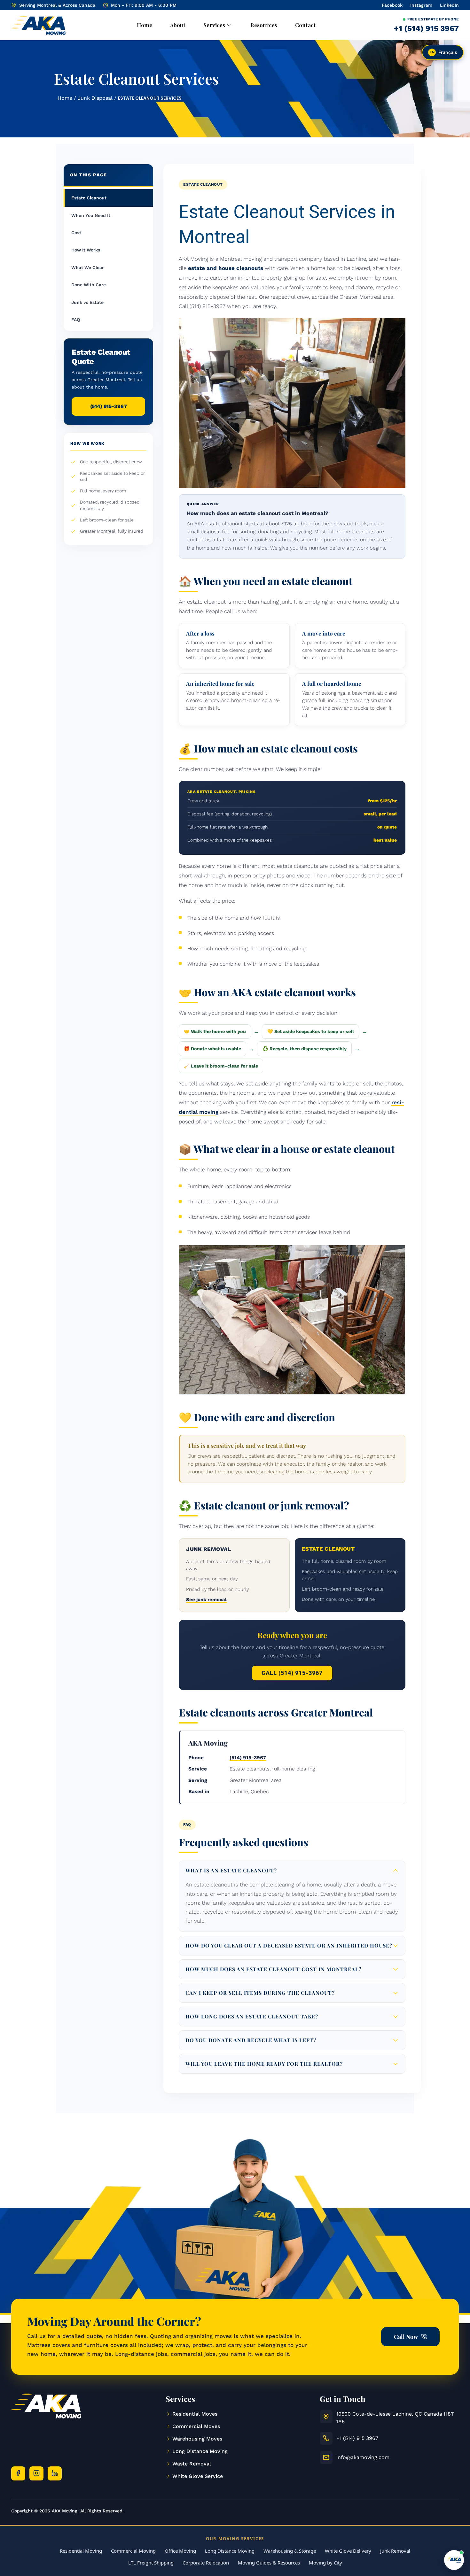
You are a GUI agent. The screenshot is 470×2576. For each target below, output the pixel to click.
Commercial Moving (133, 2551)
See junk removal (206, 1600)
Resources (264, 25)
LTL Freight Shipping (151, 2563)
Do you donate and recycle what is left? (251, 2040)
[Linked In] (55, 2473)
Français (444, 52)
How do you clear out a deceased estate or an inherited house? (289, 1945)
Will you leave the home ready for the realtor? (264, 2064)
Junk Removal (395, 2551)
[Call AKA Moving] (326, 2438)
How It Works (86, 250)
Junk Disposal (95, 98)
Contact (305, 25)
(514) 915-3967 (109, 406)
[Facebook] (18, 2473)
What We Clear (88, 267)
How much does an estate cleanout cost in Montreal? (274, 1969)
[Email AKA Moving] (326, 2457)
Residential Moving (81, 2551)
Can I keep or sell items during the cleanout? (260, 1993)
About (178, 25)
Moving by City (325, 2563)
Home (145, 25)
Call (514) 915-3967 (292, 1673)
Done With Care (89, 285)
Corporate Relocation (206, 2563)
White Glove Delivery (348, 2551)
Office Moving (180, 2551)
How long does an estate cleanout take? (252, 2016)
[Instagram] (36, 2473)
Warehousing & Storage (290, 2551)
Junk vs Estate (87, 302)
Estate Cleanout (89, 198)
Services (214, 25)
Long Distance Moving (230, 2551)
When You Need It (91, 215)
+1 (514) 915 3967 (426, 28)
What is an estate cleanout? (231, 1870)
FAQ (76, 320)
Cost (76, 233)
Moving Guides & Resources (269, 2563)
